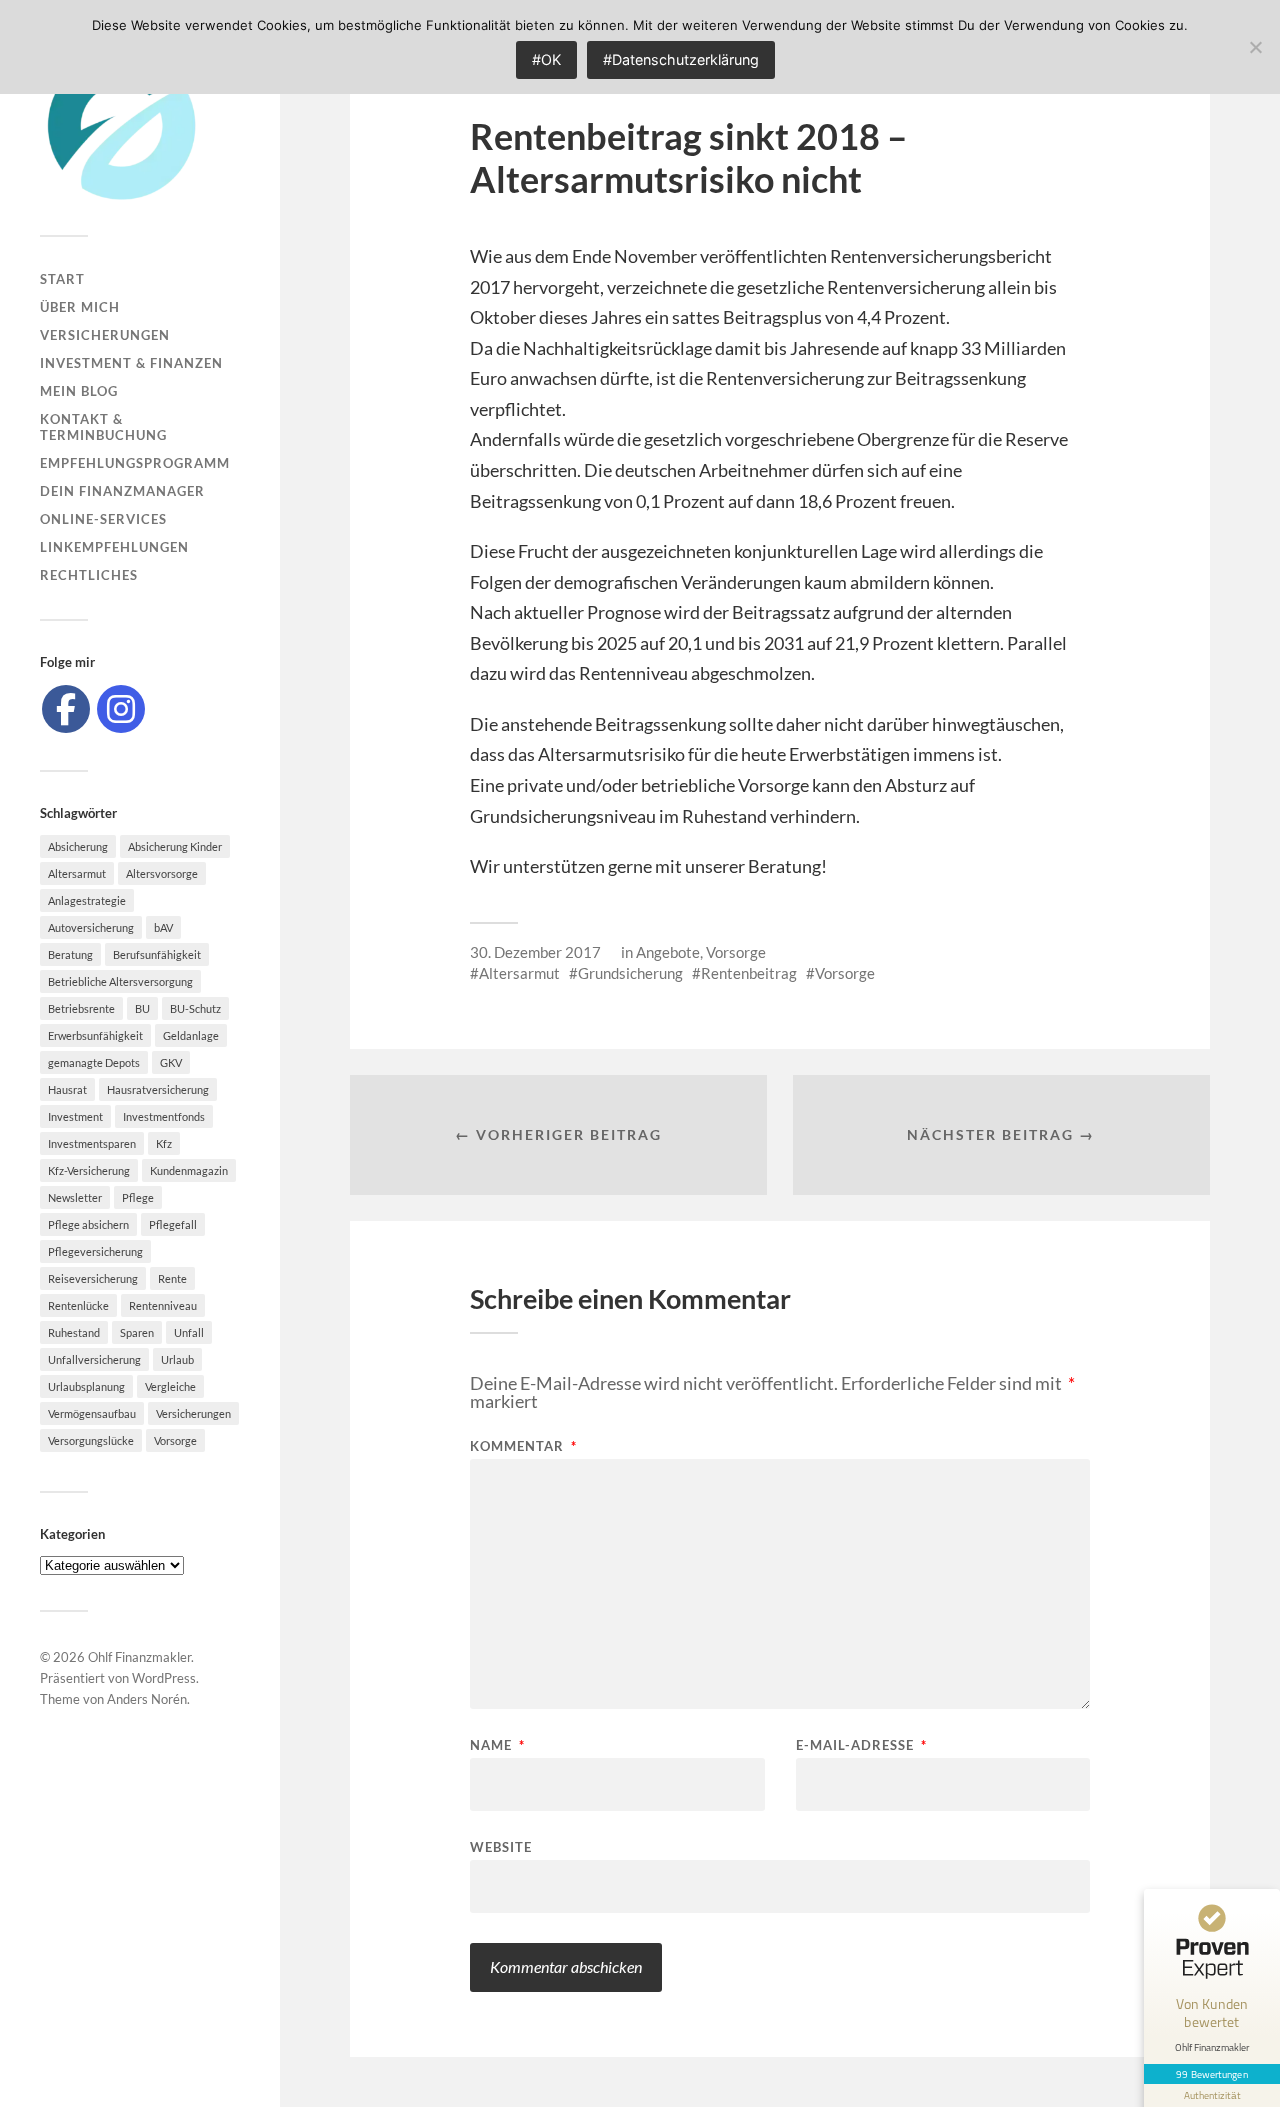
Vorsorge (175, 1440)
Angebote (668, 952)
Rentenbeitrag (749, 973)
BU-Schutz (195, 1008)
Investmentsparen (92, 1143)
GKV (171, 1062)
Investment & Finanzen (131, 363)
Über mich (80, 307)
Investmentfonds (164, 1116)
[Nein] (1255, 47)
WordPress (164, 1678)
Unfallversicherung (94, 1359)
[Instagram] (121, 709)
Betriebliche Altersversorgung (120, 981)
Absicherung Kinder (175, 846)
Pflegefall (173, 1224)
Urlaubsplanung (86, 1386)
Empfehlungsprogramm (135, 463)
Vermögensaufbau (92, 1413)
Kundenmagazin (189, 1170)
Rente (172, 1278)
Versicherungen (105, 335)
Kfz (164, 1143)
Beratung (70, 954)
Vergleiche (170, 1386)
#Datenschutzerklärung (681, 59)
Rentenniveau (163, 1305)
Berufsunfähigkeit (157, 954)
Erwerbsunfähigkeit (95, 1035)
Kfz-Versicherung (89, 1170)
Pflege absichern (88, 1224)
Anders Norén (147, 1699)
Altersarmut (77, 873)
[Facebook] (66, 709)
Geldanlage (191, 1035)
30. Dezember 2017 (535, 952)
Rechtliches (89, 575)
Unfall (189, 1332)
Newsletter (75, 1197)
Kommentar (523, 1446)
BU (142, 1008)
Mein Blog (79, 391)
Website (501, 1846)
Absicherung (78, 846)
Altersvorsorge (162, 873)
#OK (546, 59)
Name (497, 1745)
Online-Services (103, 519)
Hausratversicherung (158, 1089)
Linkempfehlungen (114, 547)
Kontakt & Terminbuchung (103, 427)
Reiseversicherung (93, 1278)
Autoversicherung (91, 927)
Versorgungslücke (91, 1440)
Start (62, 279)
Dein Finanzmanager (122, 491)
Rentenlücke (78, 1305)
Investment (75, 1116)
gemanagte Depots (94, 1062)
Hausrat (67, 1089)
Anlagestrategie (87, 900)
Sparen (137, 1332)
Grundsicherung (630, 973)
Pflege (138, 1197)
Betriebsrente (81, 1008)
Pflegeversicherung (95, 1251)
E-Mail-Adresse (861, 1745)
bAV (163, 927)
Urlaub (177, 1359)
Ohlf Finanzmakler (139, 1657)
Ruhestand (74, 1332)
